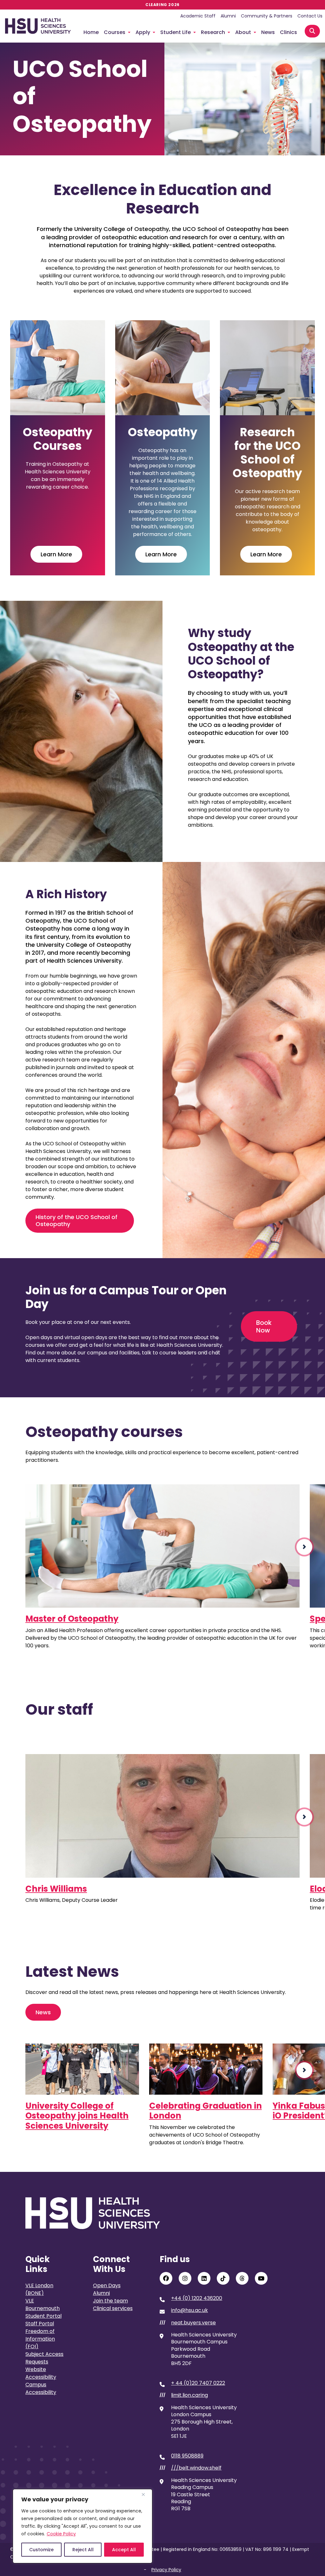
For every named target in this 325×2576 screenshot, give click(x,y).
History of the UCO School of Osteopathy (76, 1220)
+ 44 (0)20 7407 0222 (198, 2383)
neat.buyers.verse (193, 2323)
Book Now (264, 1326)
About (243, 32)
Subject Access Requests (44, 2358)
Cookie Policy (61, 2534)
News (268, 32)
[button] (304, 1547)
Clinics (289, 32)
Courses (115, 32)
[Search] (312, 31)
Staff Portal (40, 2324)
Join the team (110, 2301)
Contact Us (310, 16)
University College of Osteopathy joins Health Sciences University (77, 2116)
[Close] (146, 2494)
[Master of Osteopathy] (162, 1546)
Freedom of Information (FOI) (40, 2339)
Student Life (176, 32)
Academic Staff (198, 16)
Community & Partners (267, 16)
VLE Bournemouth (43, 2305)
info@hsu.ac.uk (189, 2310)
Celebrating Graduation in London (206, 2111)
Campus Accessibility (41, 2388)
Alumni (228, 16)
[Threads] (242, 2278)
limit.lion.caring (189, 2395)
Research (213, 32)
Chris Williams (56, 1889)
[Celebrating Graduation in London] (206, 2069)
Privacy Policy (166, 2570)
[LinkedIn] (204, 2278)
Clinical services (113, 2308)
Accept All (124, 2550)
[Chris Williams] (162, 1816)
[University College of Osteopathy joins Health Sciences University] (82, 2069)
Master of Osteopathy (72, 1619)
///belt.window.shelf (196, 2468)
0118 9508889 (187, 2456)
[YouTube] (261, 2278)
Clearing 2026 (162, 5)
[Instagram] (185, 2278)
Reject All (83, 2550)
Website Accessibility (41, 2373)
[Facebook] (166, 2278)
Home (91, 32)
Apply (143, 32)
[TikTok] (223, 2278)
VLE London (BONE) (39, 2289)
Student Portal (43, 2316)
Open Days (107, 2285)
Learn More (56, 554)
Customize (41, 2550)
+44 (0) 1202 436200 (197, 2298)
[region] (83, 2526)
